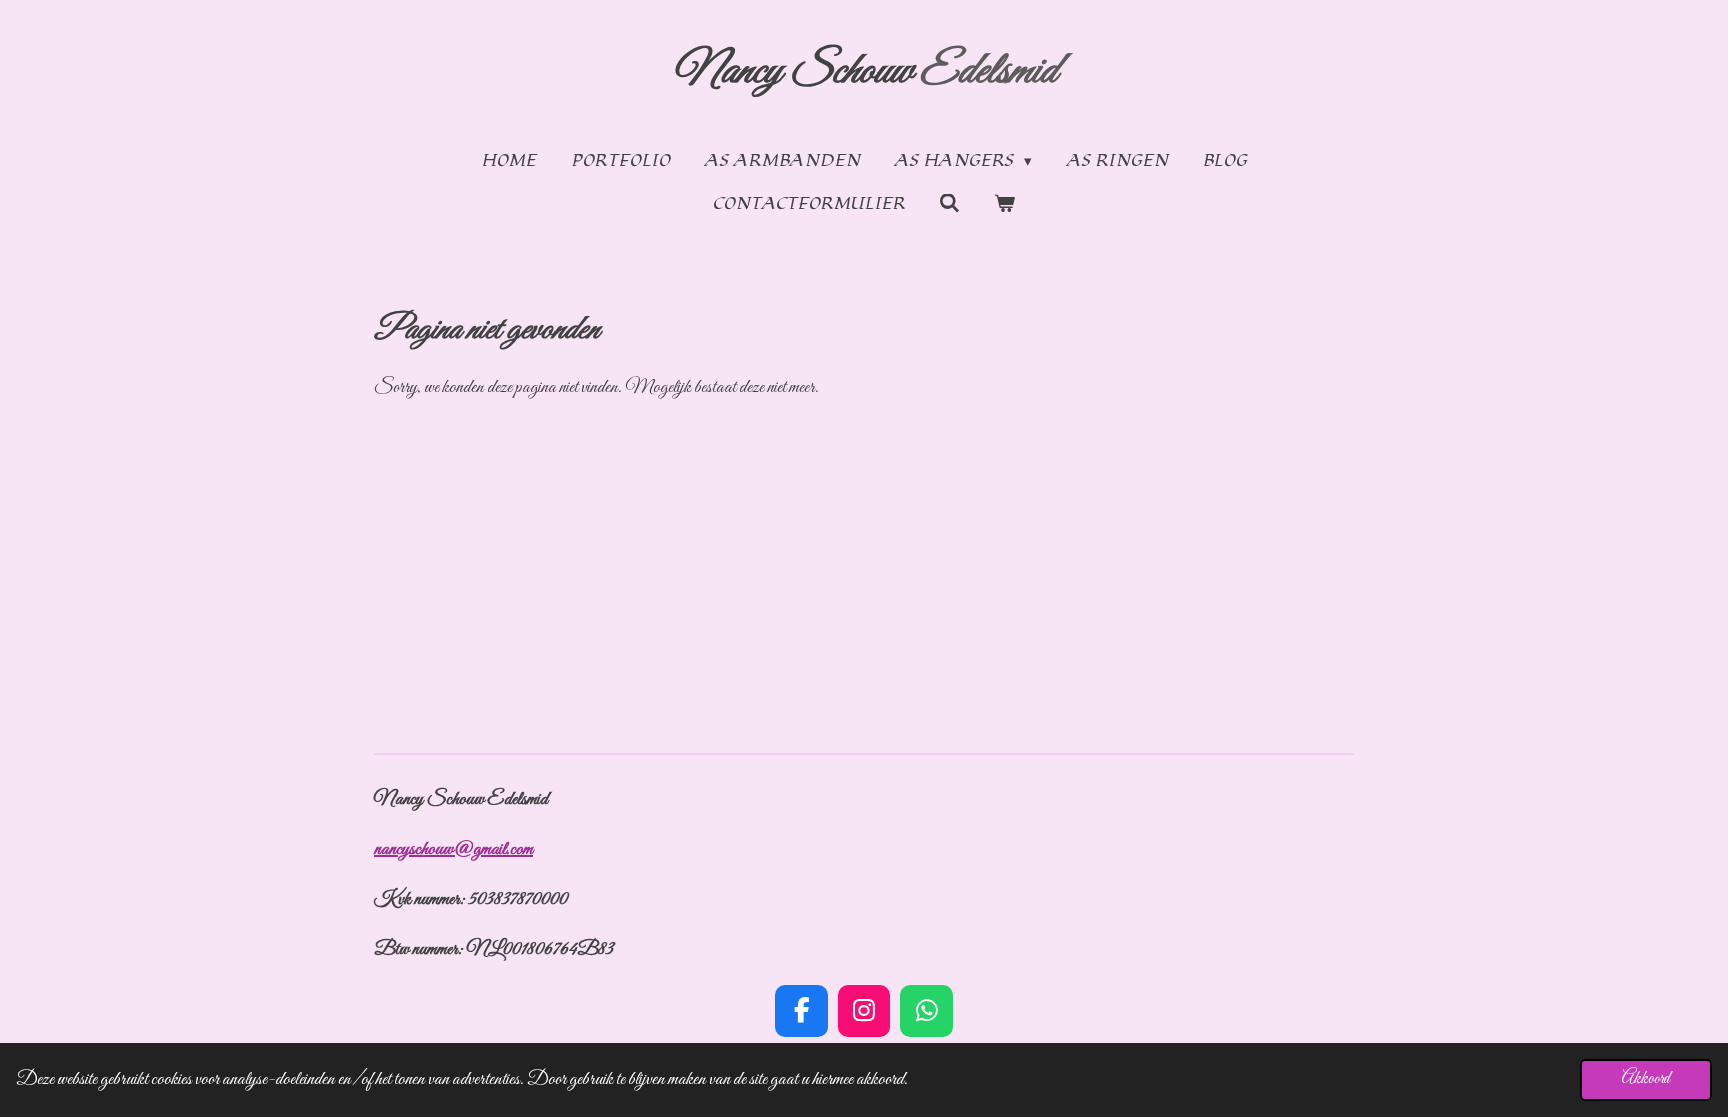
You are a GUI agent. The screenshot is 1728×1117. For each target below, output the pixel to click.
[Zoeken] (949, 203)
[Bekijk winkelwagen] (1004, 204)
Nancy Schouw (864, 72)
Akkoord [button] (1646, 1079)
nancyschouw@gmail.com (453, 849)
